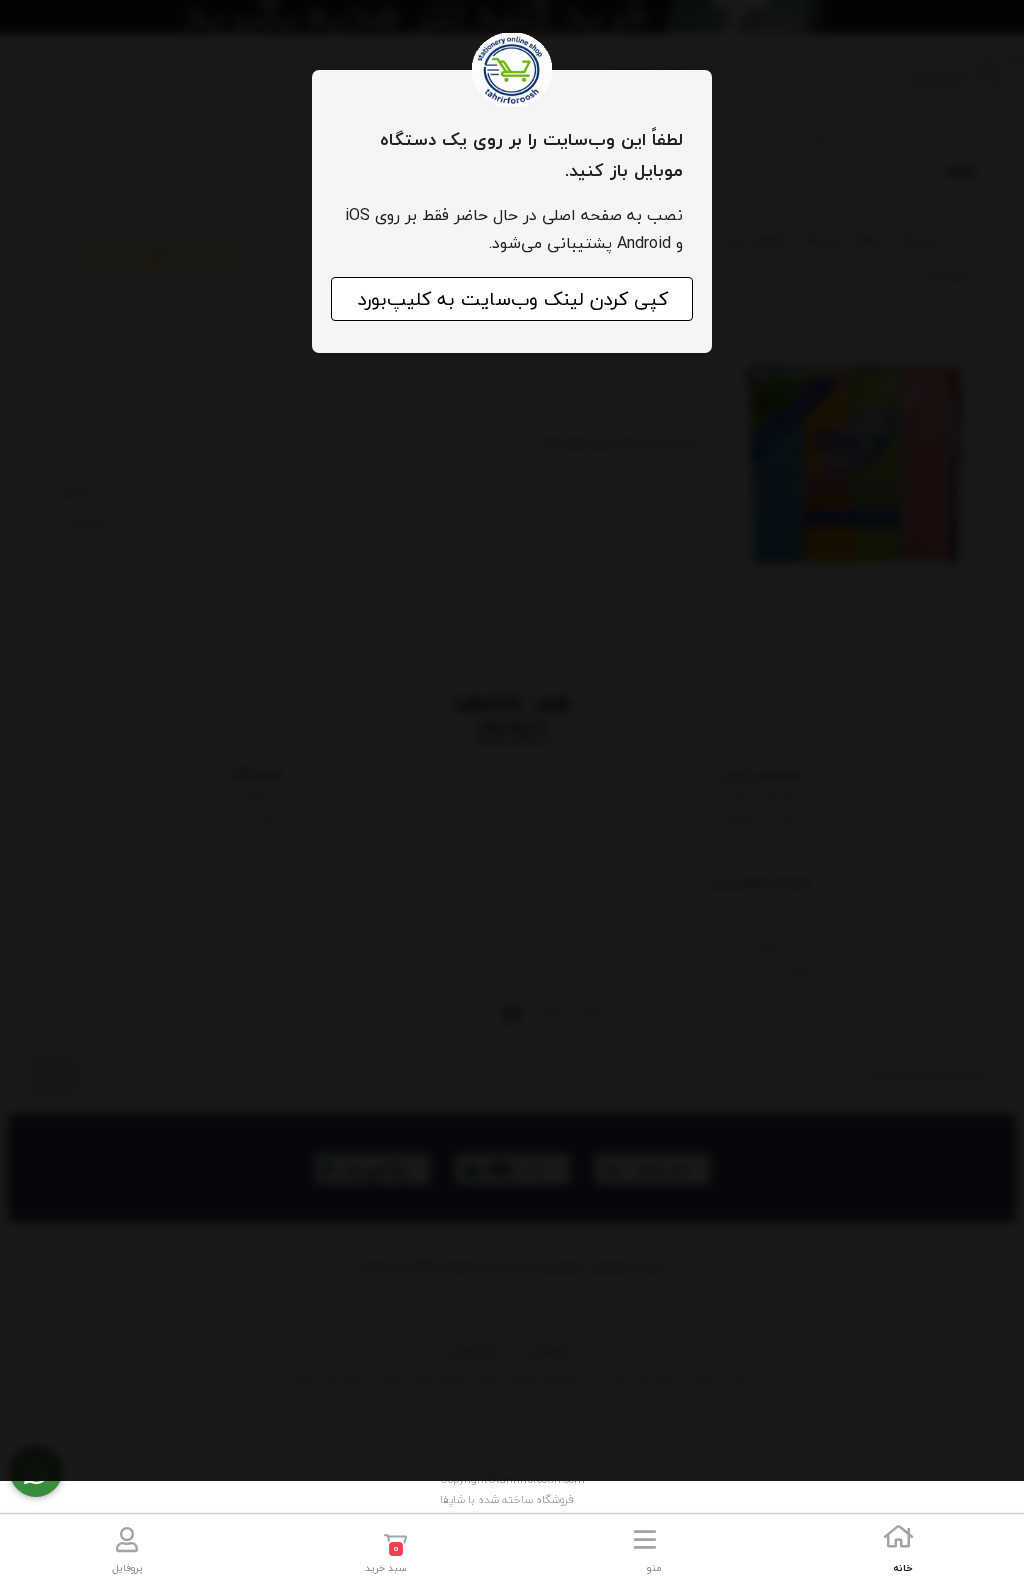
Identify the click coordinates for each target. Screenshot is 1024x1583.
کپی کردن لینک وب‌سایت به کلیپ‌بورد (512, 299)
